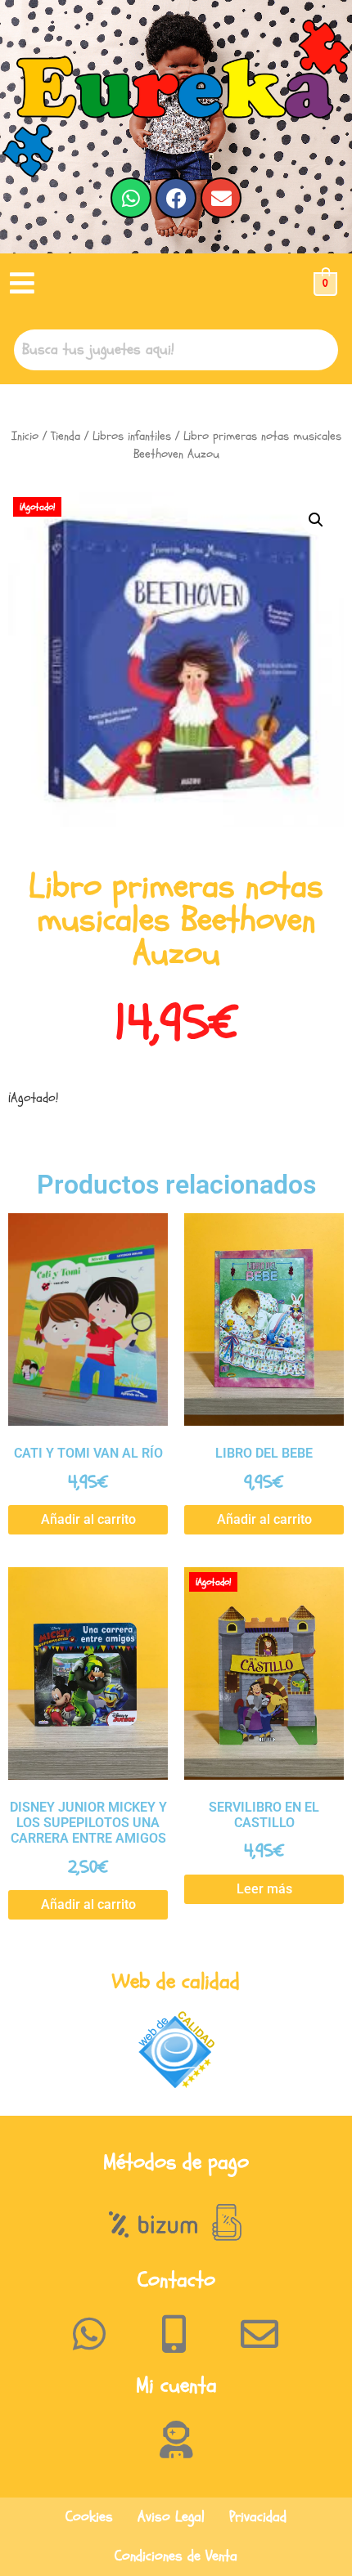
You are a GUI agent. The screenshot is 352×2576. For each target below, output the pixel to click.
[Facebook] (176, 198)
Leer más (264, 1889)
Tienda (65, 436)
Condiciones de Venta (176, 2556)
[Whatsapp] (131, 198)
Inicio (25, 436)
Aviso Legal (171, 2517)
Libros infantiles (132, 436)
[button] (22, 284)
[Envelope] (221, 198)
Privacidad (258, 2517)
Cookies (89, 2517)
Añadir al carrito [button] (88, 1519)
